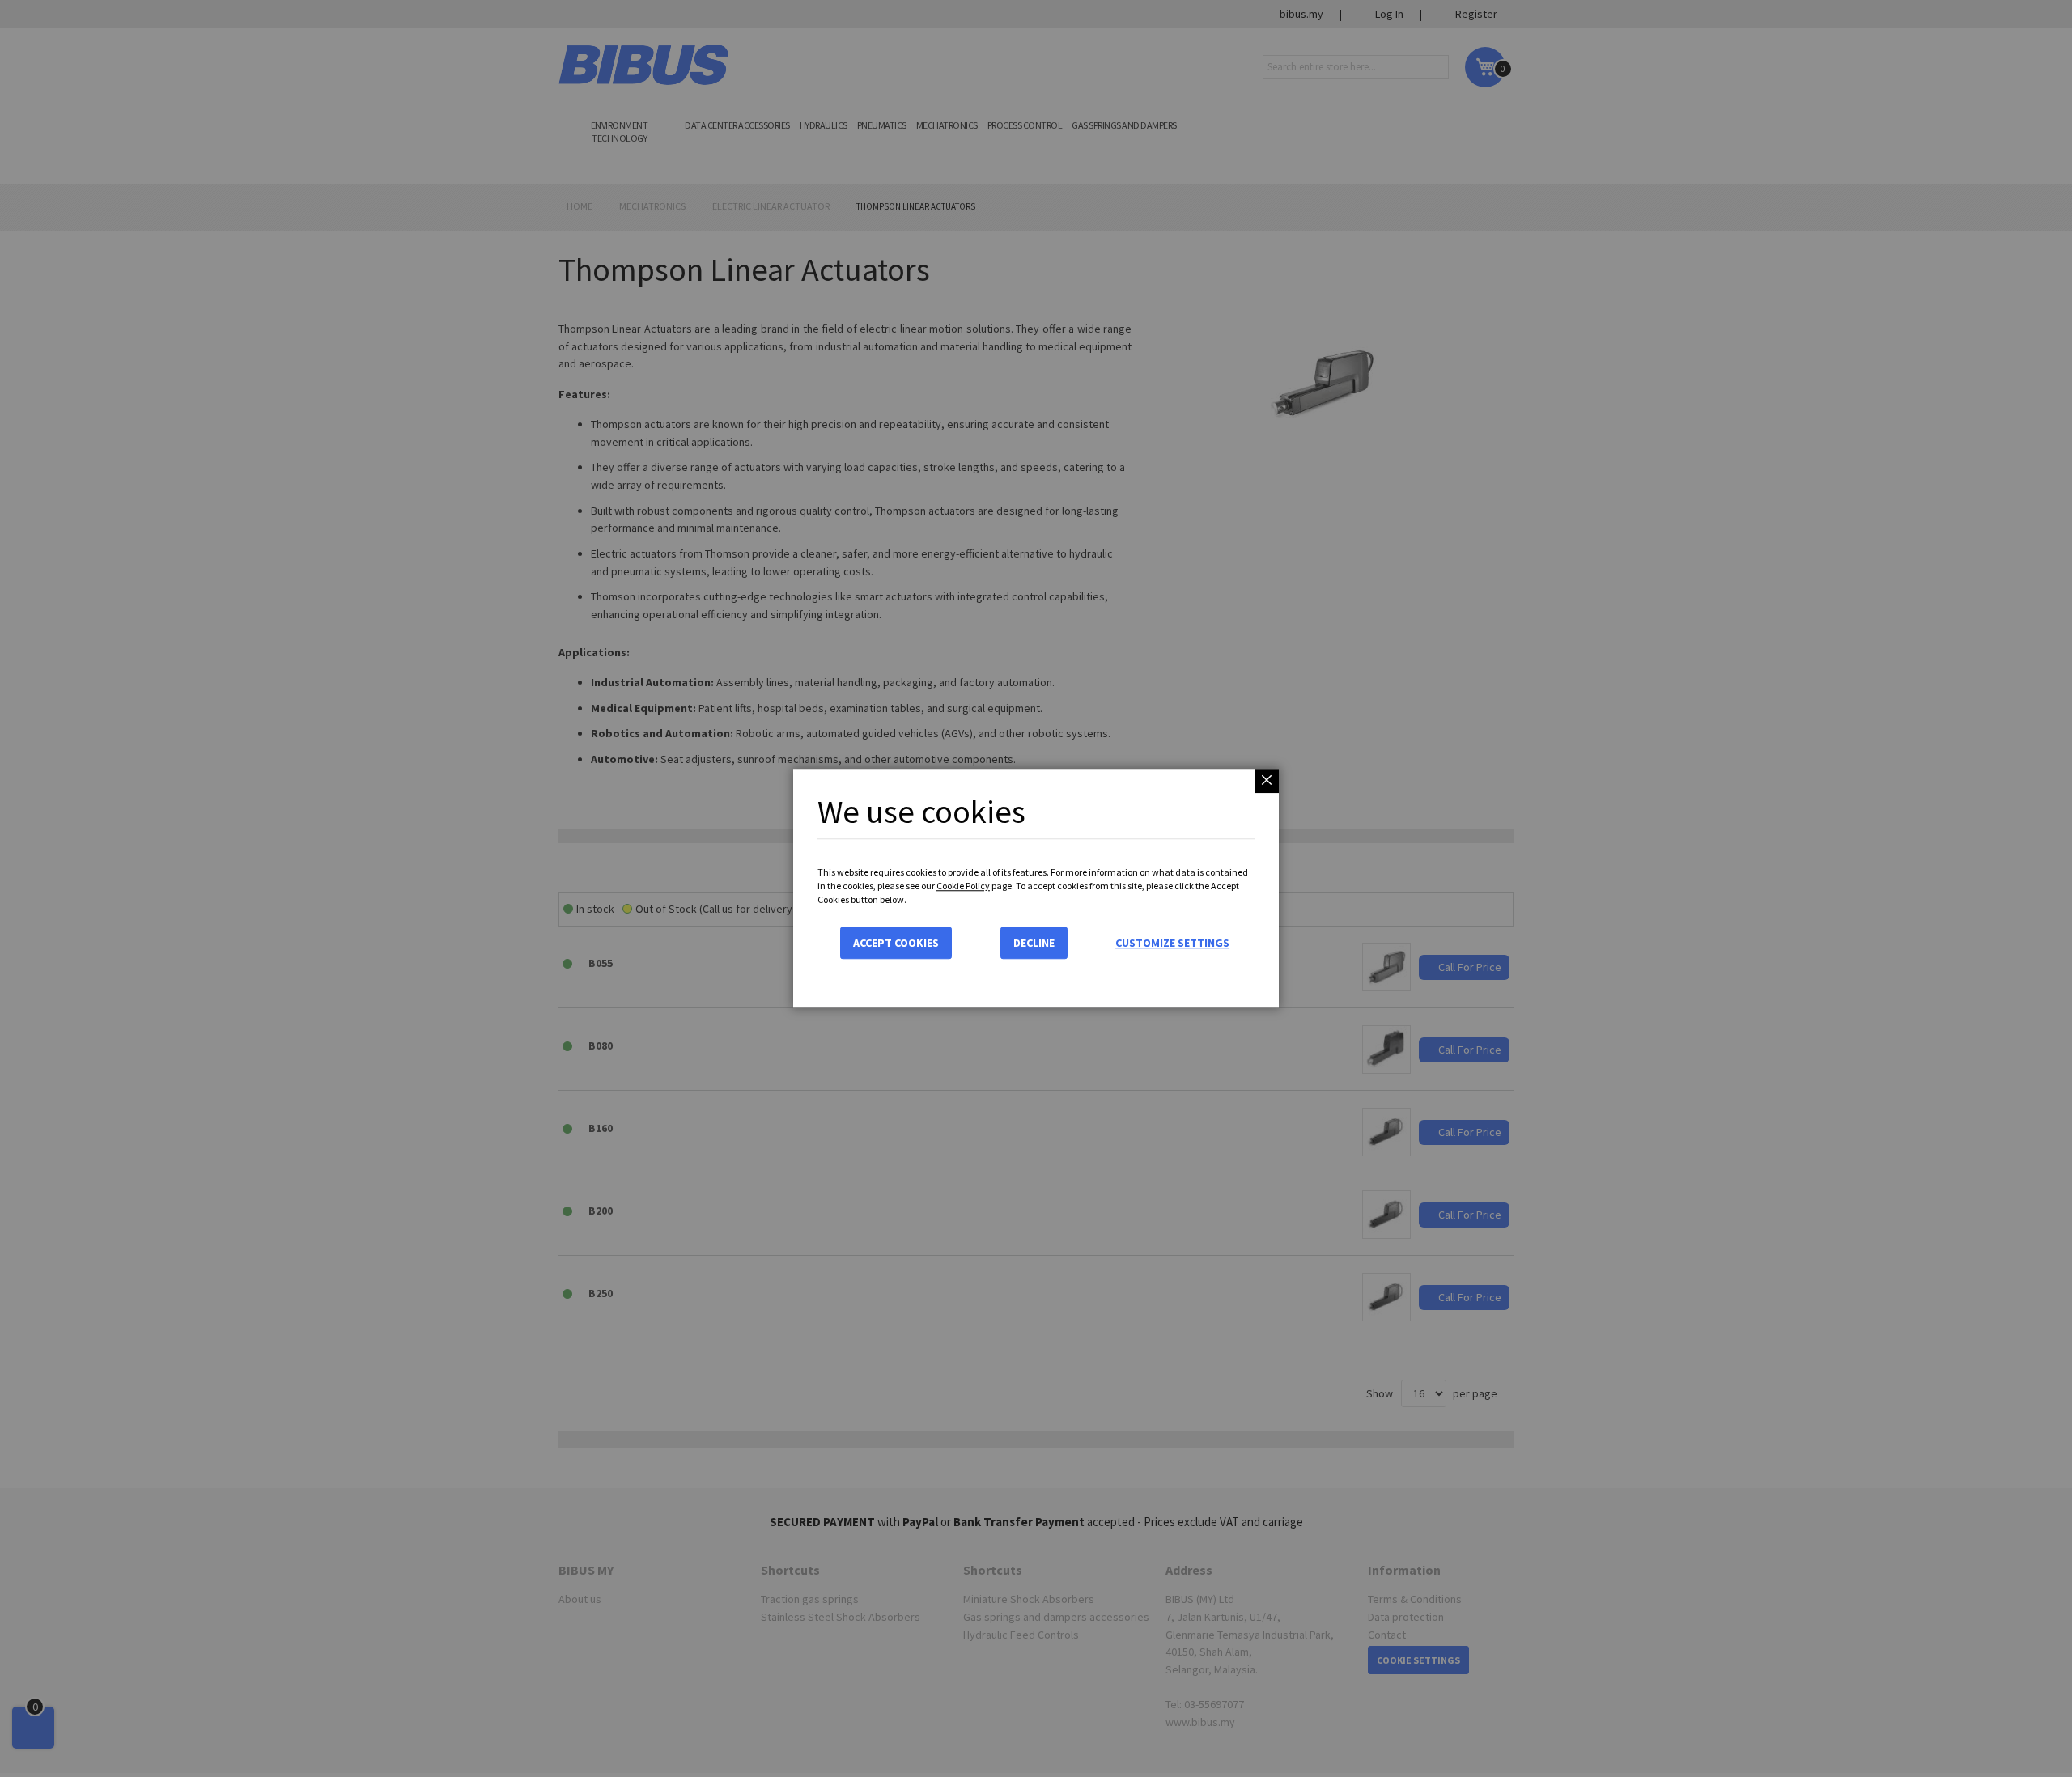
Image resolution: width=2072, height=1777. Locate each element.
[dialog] (1036, 888)
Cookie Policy (963, 886)
